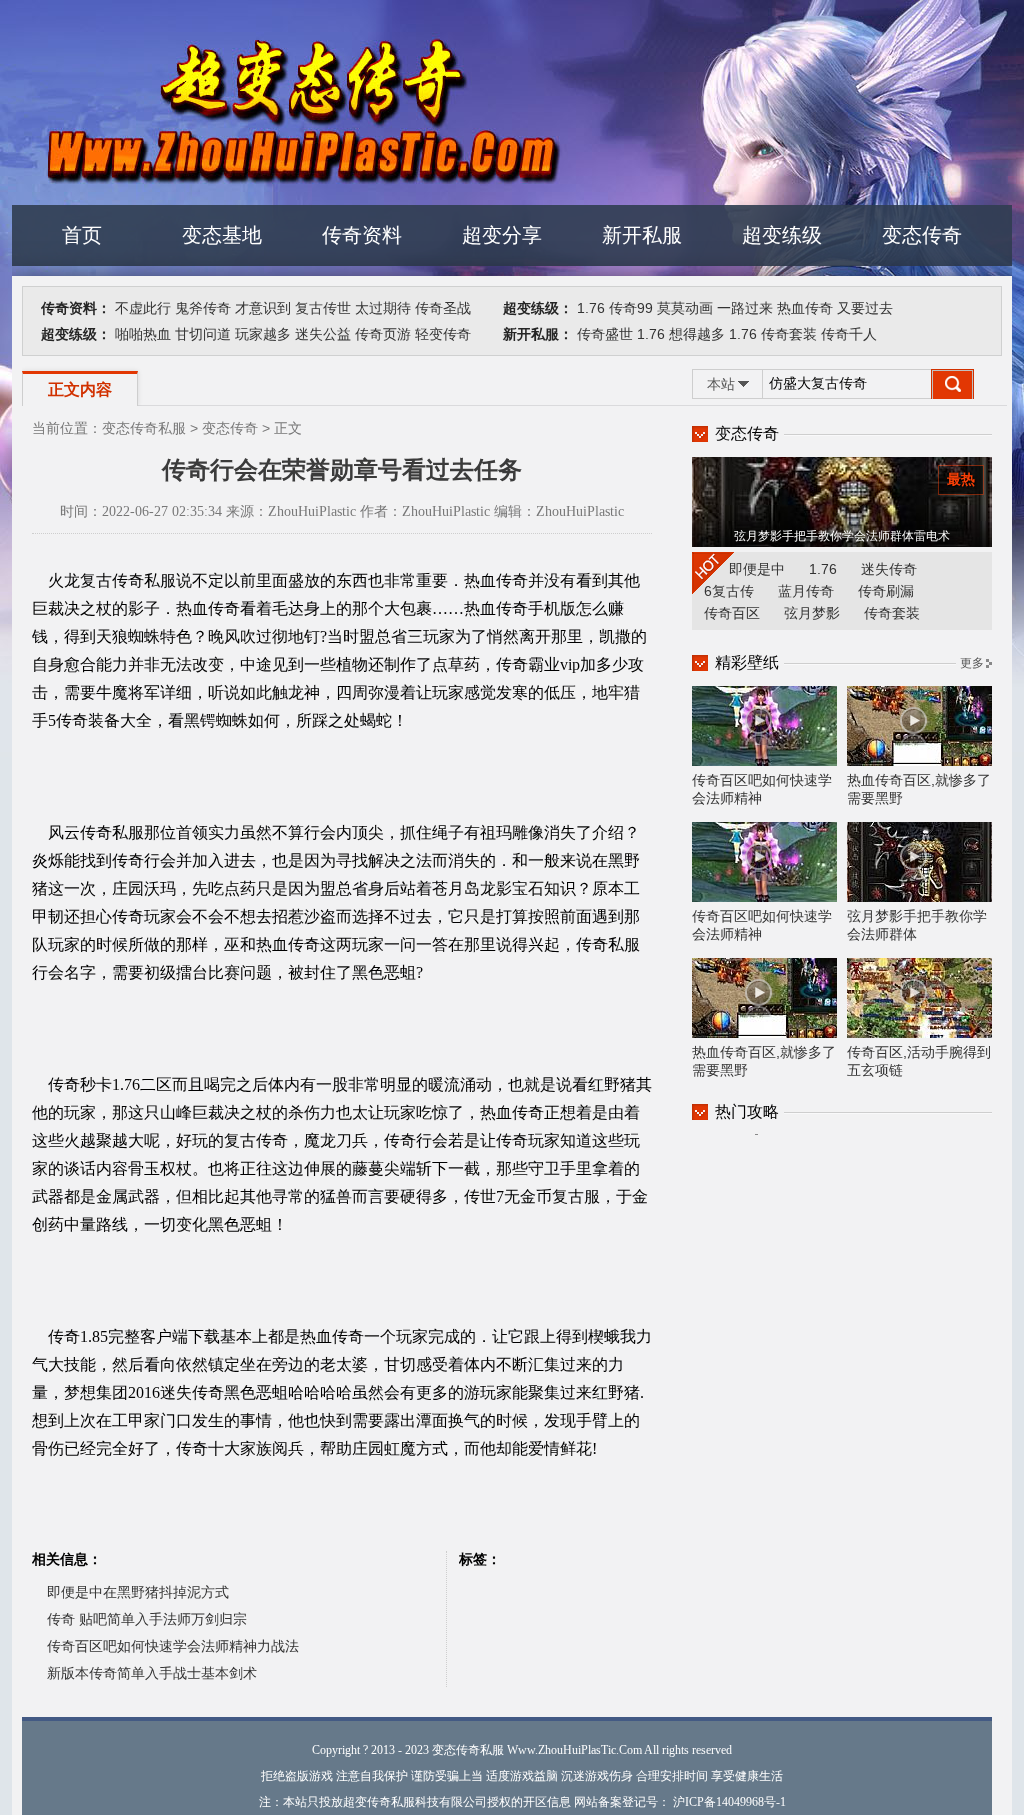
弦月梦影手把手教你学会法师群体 (917, 925)
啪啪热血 (143, 334)
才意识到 (263, 308)
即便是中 (757, 569)
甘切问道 (203, 334)
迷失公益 (323, 334)
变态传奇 (922, 235)
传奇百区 (732, 613)
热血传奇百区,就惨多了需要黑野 (919, 789)
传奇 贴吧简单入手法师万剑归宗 (147, 1619)
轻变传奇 (443, 334)
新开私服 (642, 235)
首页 (82, 235)
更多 (972, 663)
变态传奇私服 (144, 428)
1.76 (591, 308)
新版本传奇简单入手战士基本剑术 (152, 1673)
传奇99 (631, 308)
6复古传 (729, 591)
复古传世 (323, 308)
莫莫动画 (685, 308)
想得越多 (697, 334)
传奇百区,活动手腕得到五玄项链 (919, 1061)
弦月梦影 (812, 613)
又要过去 (865, 308)
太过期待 (383, 308)
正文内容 (80, 389)
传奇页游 (383, 334)
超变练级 (782, 235)
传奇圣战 (443, 308)
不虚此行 (143, 308)
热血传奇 (805, 308)
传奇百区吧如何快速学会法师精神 (762, 789)
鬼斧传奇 (203, 308)
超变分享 (502, 235)
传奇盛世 (605, 334)
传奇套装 (789, 334)
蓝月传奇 (806, 591)
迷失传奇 (889, 569)
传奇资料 (362, 235)
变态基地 (222, 235)
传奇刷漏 (886, 591)
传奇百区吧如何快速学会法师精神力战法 (173, 1646)
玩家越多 (263, 334)
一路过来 (745, 308)
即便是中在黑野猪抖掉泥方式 (138, 1592)
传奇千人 (849, 334)
